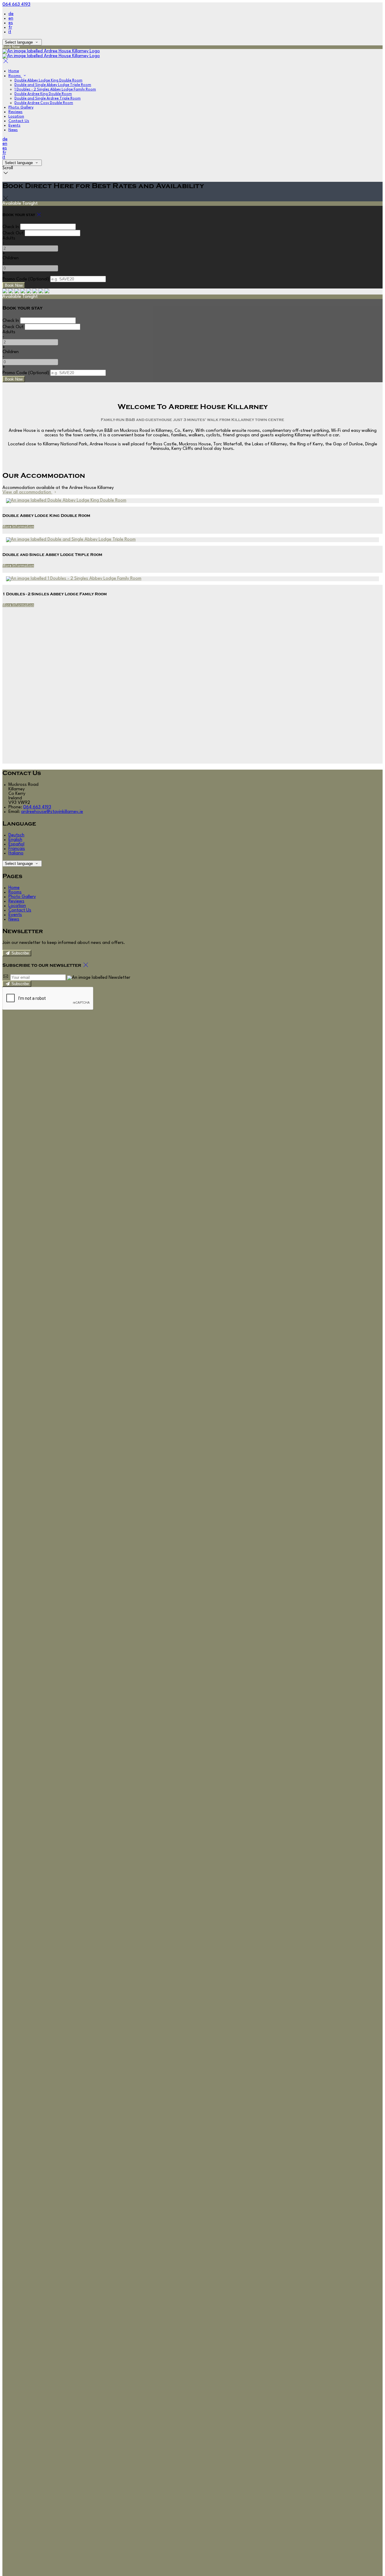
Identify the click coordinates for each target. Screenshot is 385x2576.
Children (11, 258)
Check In (11, 227)
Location (16, 116)
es (11, 23)
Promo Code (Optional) (26, 279)
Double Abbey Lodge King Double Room (48, 81)
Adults (9, 238)
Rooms (15, 76)
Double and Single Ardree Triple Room (48, 99)
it (10, 32)
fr (10, 27)
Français (17, 849)
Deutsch (16, 835)
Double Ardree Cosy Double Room (44, 103)
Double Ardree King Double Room (43, 94)
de (11, 14)
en (11, 18)
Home (14, 71)
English (15, 840)
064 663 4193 (16, 5)
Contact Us (19, 121)
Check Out (13, 233)
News (13, 130)
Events (14, 125)
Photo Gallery (21, 107)
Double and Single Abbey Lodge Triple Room (53, 85)
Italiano (16, 853)
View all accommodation (27, 492)
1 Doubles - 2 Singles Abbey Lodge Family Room (55, 90)
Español (16, 844)
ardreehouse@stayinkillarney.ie (52, 812)
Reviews (15, 112)
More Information (18, 527)
